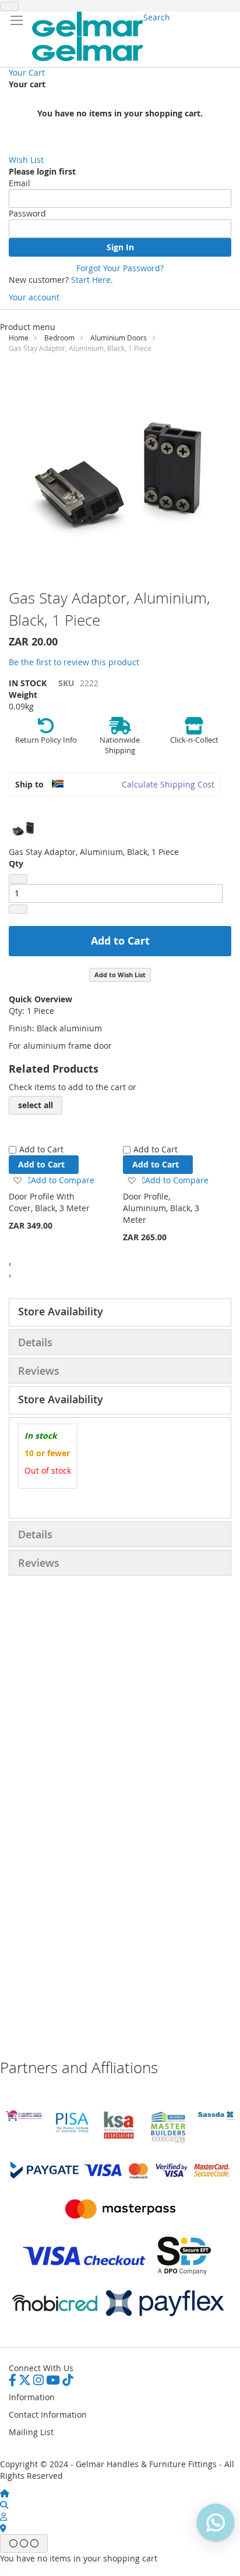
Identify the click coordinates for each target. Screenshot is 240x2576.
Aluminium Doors (119, 338)
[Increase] (18, 909)
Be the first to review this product (74, 662)
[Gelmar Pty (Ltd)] (88, 36)
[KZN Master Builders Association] (168, 2141)
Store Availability (61, 1311)
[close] (9, 6)
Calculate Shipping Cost (168, 784)
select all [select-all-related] (36, 1105)
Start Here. (92, 280)
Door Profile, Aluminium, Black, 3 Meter (161, 1208)
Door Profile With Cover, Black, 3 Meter (49, 1202)
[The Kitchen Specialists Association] (120, 2140)
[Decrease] (18, 879)
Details (35, 1342)
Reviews (39, 1371)
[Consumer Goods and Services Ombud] (24, 2118)
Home (19, 338)
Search (157, 17)
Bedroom (59, 338)
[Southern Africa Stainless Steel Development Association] (216, 2116)
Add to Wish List (120, 975)
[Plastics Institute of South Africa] (72, 2132)
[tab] (120, 1312)
